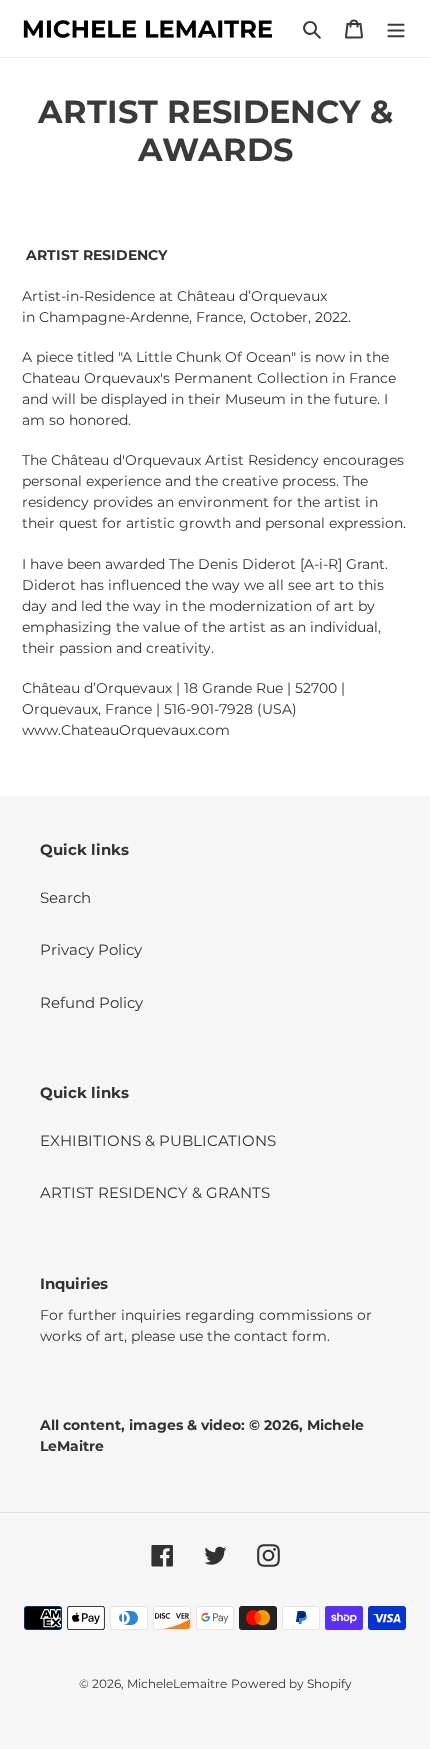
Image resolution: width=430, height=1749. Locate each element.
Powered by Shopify (291, 1683)
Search (65, 897)
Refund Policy (91, 1002)
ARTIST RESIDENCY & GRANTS (155, 1192)
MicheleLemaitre (177, 1683)
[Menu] (396, 28)
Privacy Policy (91, 949)
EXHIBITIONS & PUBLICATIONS (158, 1140)
